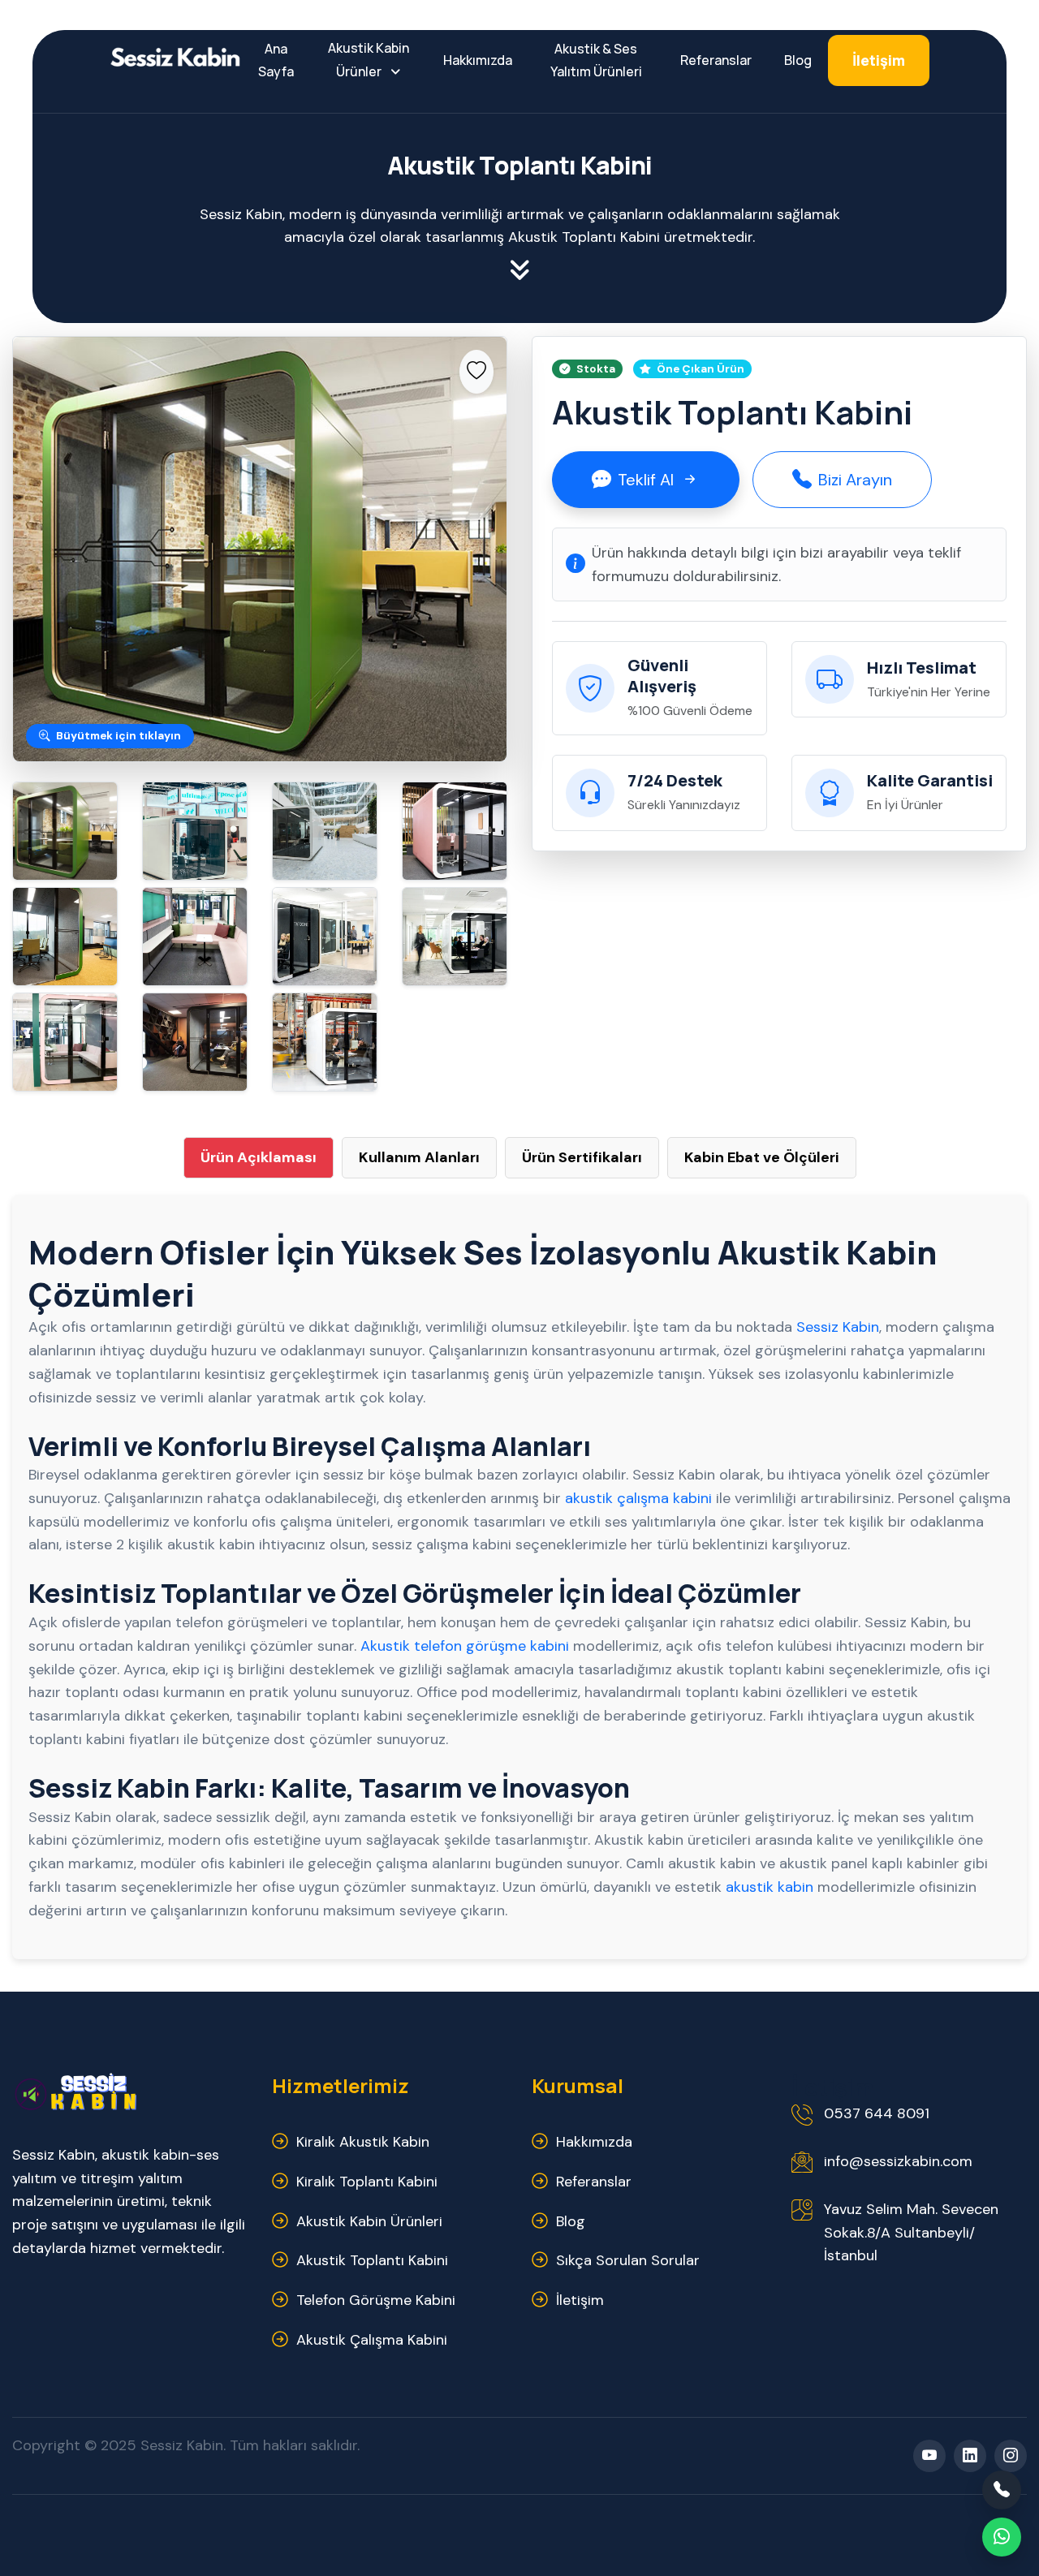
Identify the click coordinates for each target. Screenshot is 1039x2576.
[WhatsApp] (1002, 2537)
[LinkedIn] (970, 2456)
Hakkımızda (478, 60)
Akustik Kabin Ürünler (369, 60)
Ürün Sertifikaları (582, 1157)
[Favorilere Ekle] (476, 372)
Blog (798, 60)
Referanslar (716, 60)
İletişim (879, 60)
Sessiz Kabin (838, 1327)
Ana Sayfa (276, 60)
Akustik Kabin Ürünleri (369, 2221)
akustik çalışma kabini (638, 1498)
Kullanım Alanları (419, 1157)
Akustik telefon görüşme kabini (465, 1646)
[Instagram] (1011, 2456)
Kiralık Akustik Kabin (363, 2142)
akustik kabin (770, 1887)
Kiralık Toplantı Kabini (367, 2182)
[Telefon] (1002, 2490)
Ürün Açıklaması (259, 1157)
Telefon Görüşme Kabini (376, 2300)
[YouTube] (929, 2456)
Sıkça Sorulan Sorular (628, 2260)
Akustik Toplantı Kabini (372, 2260)
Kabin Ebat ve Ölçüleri (762, 1157)
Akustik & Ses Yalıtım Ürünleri (596, 60)
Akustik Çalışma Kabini (372, 2340)
